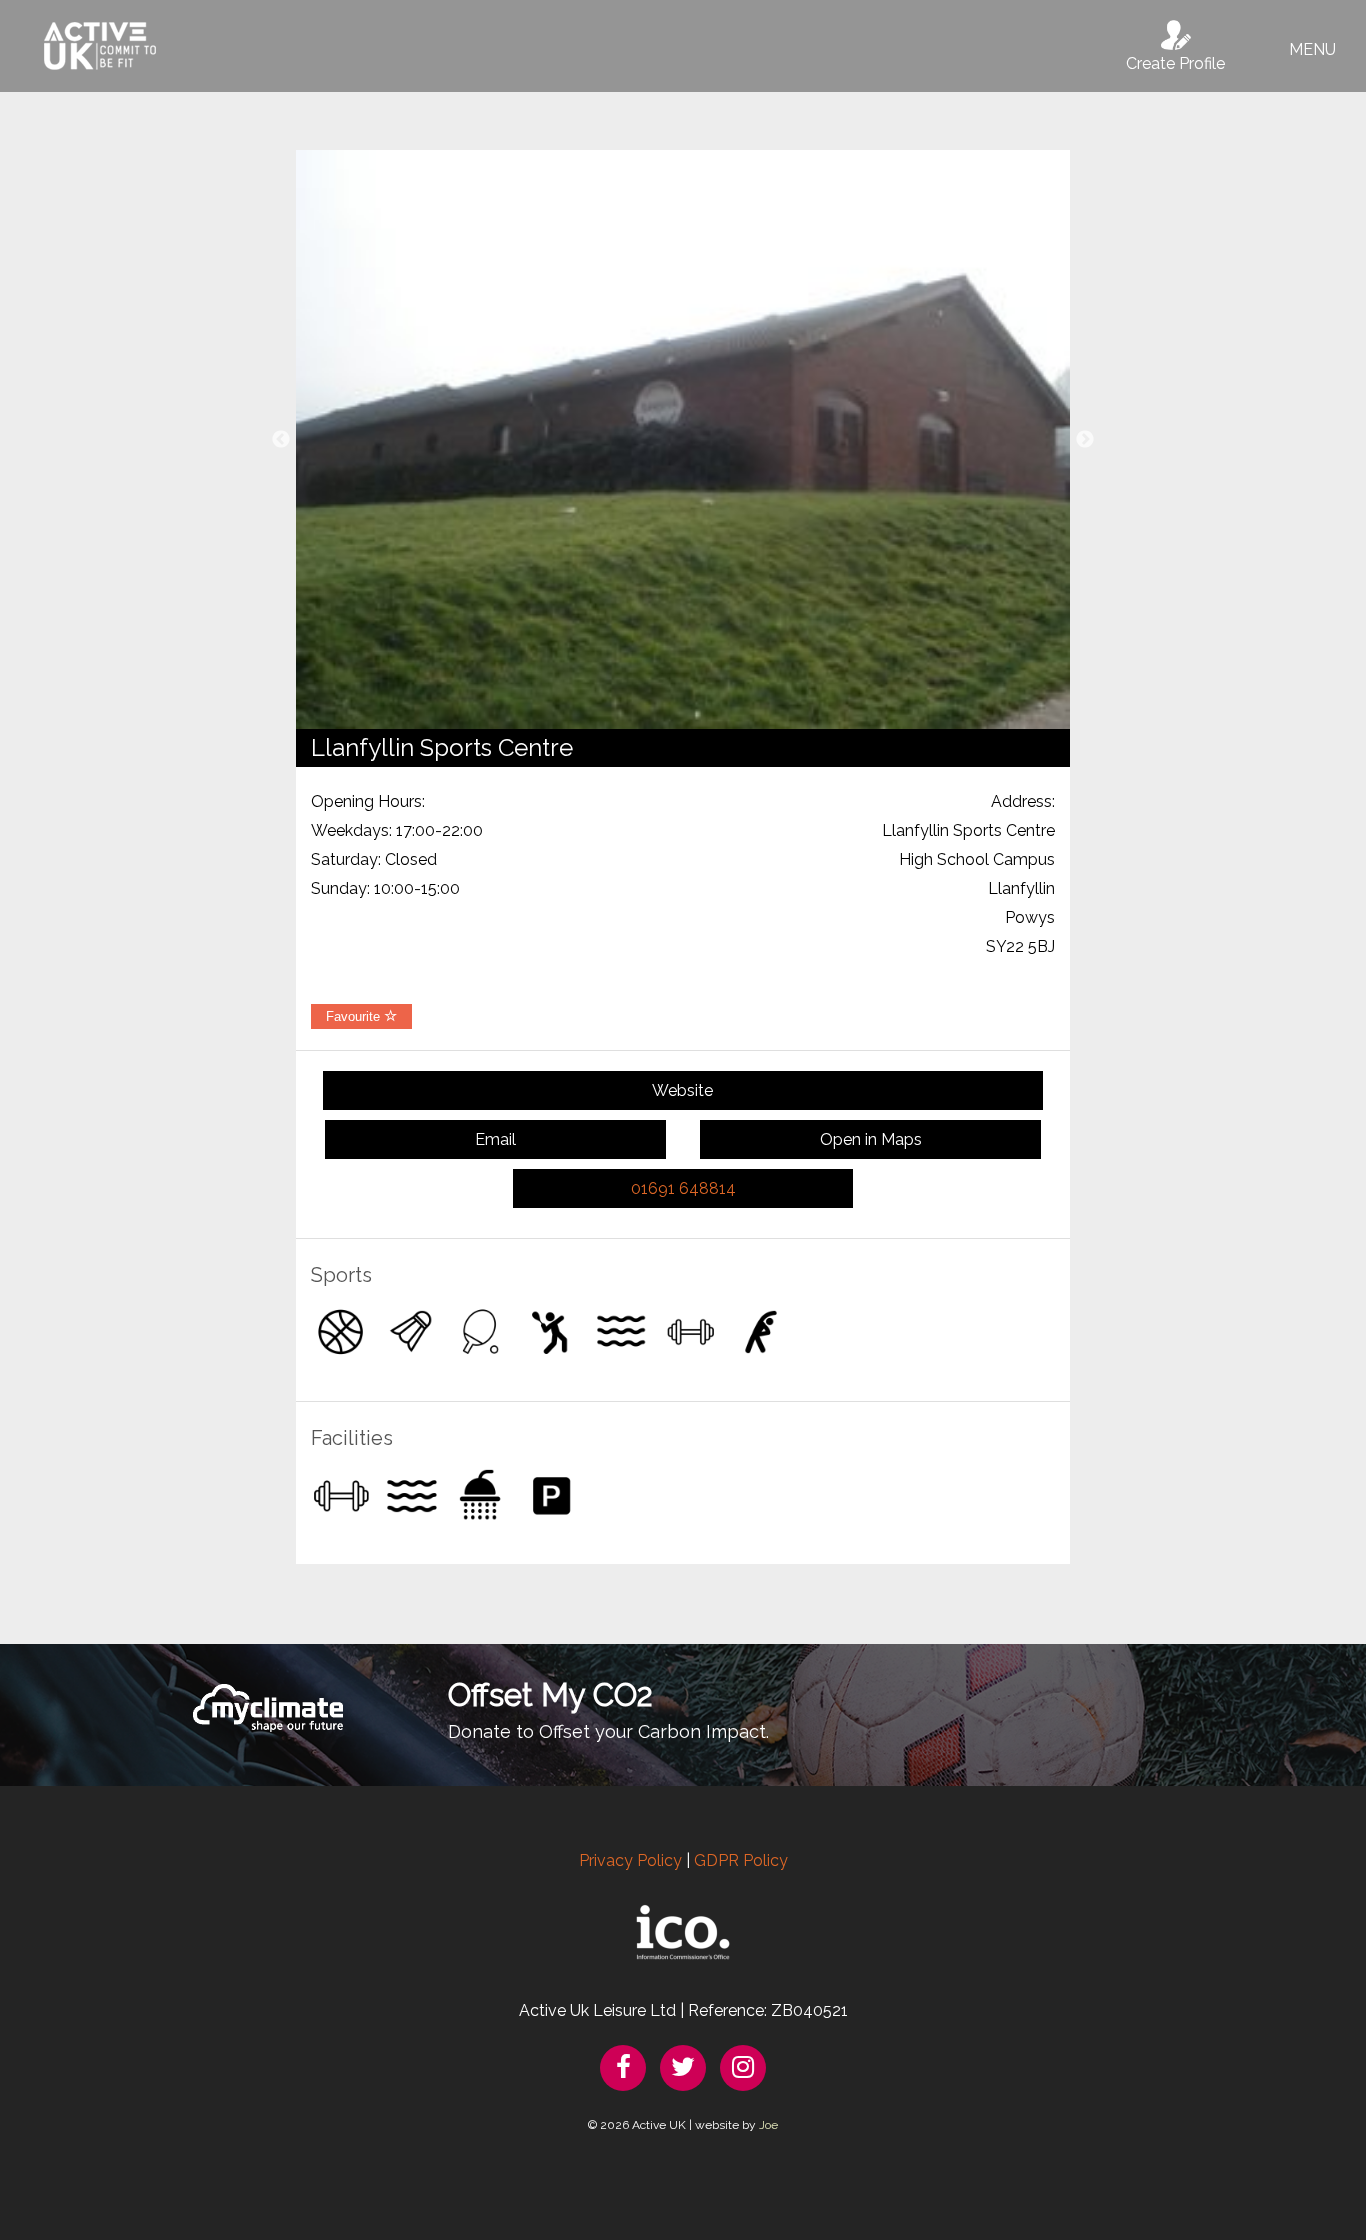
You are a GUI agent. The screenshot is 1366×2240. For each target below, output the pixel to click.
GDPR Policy (741, 1860)
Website (682, 1090)
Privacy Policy (630, 1860)
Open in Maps (871, 1139)
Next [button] (1085, 440)
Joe (768, 2125)
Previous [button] (281, 440)
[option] (683, 439)
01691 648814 (683, 1188)
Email (495, 1139)
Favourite (355, 1016)
